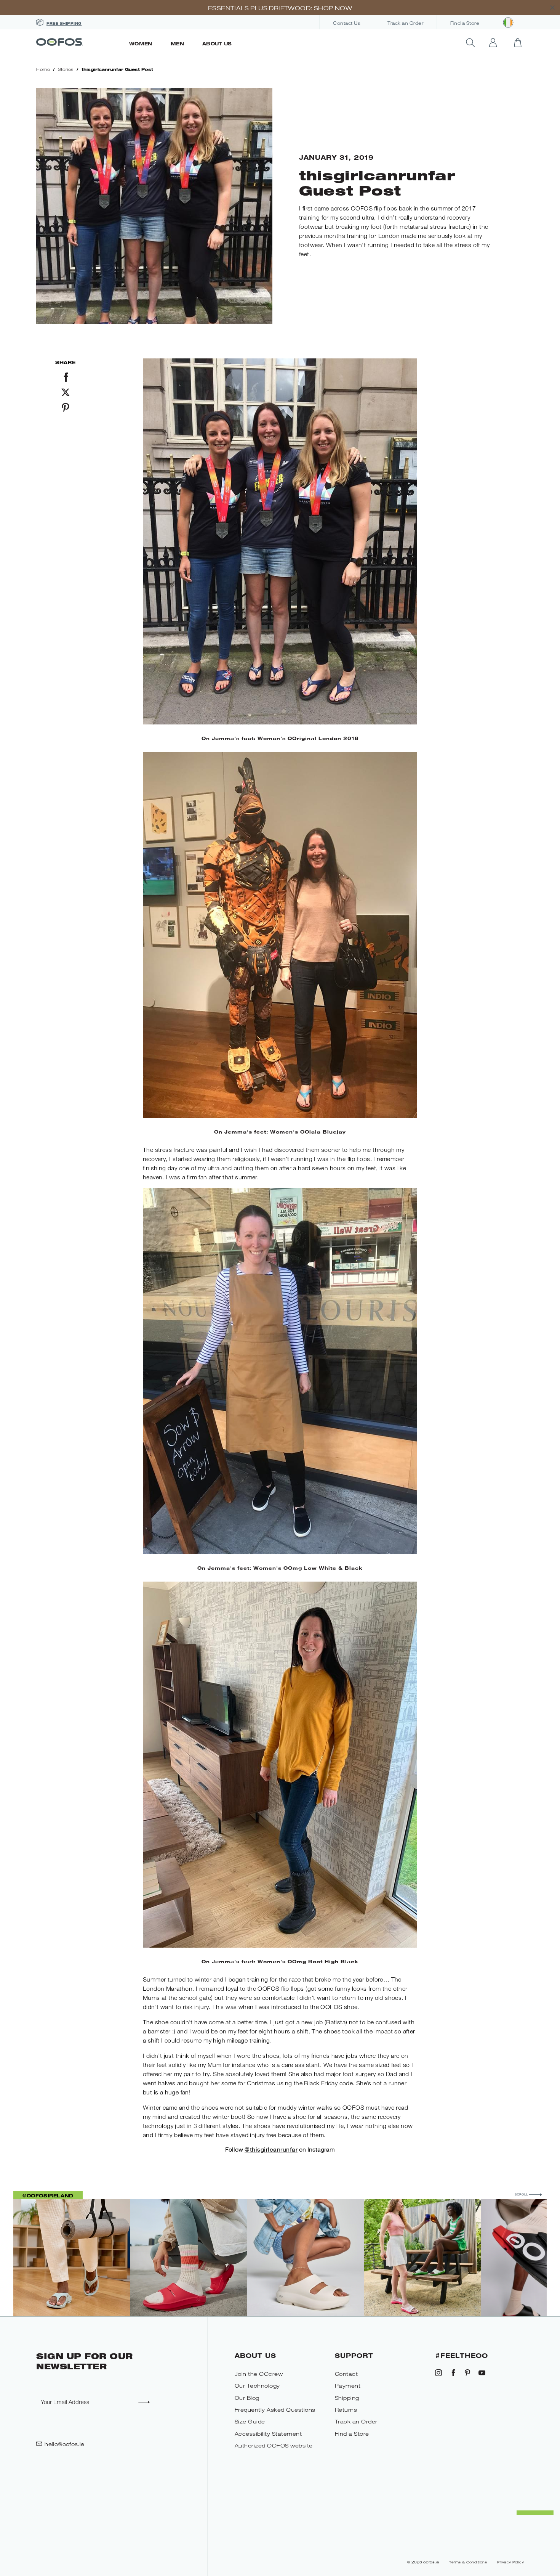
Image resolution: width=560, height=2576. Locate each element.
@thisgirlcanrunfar (271, 2149)
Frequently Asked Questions (275, 2410)
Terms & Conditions (468, 2562)
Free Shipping (64, 23)
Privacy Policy (510, 2562)
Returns (346, 2410)
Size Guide (250, 2421)
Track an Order (405, 23)
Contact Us (347, 23)
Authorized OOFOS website (274, 2445)
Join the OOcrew (259, 2374)
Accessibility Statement (268, 2434)
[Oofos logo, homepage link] (78, 43)
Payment (348, 2386)
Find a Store (465, 23)
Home (43, 69)
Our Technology (257, 2386)
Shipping (347, 2398)
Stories (66, 69)
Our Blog (247, 2398)
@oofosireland (48, 2195)
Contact (346, 2374)
